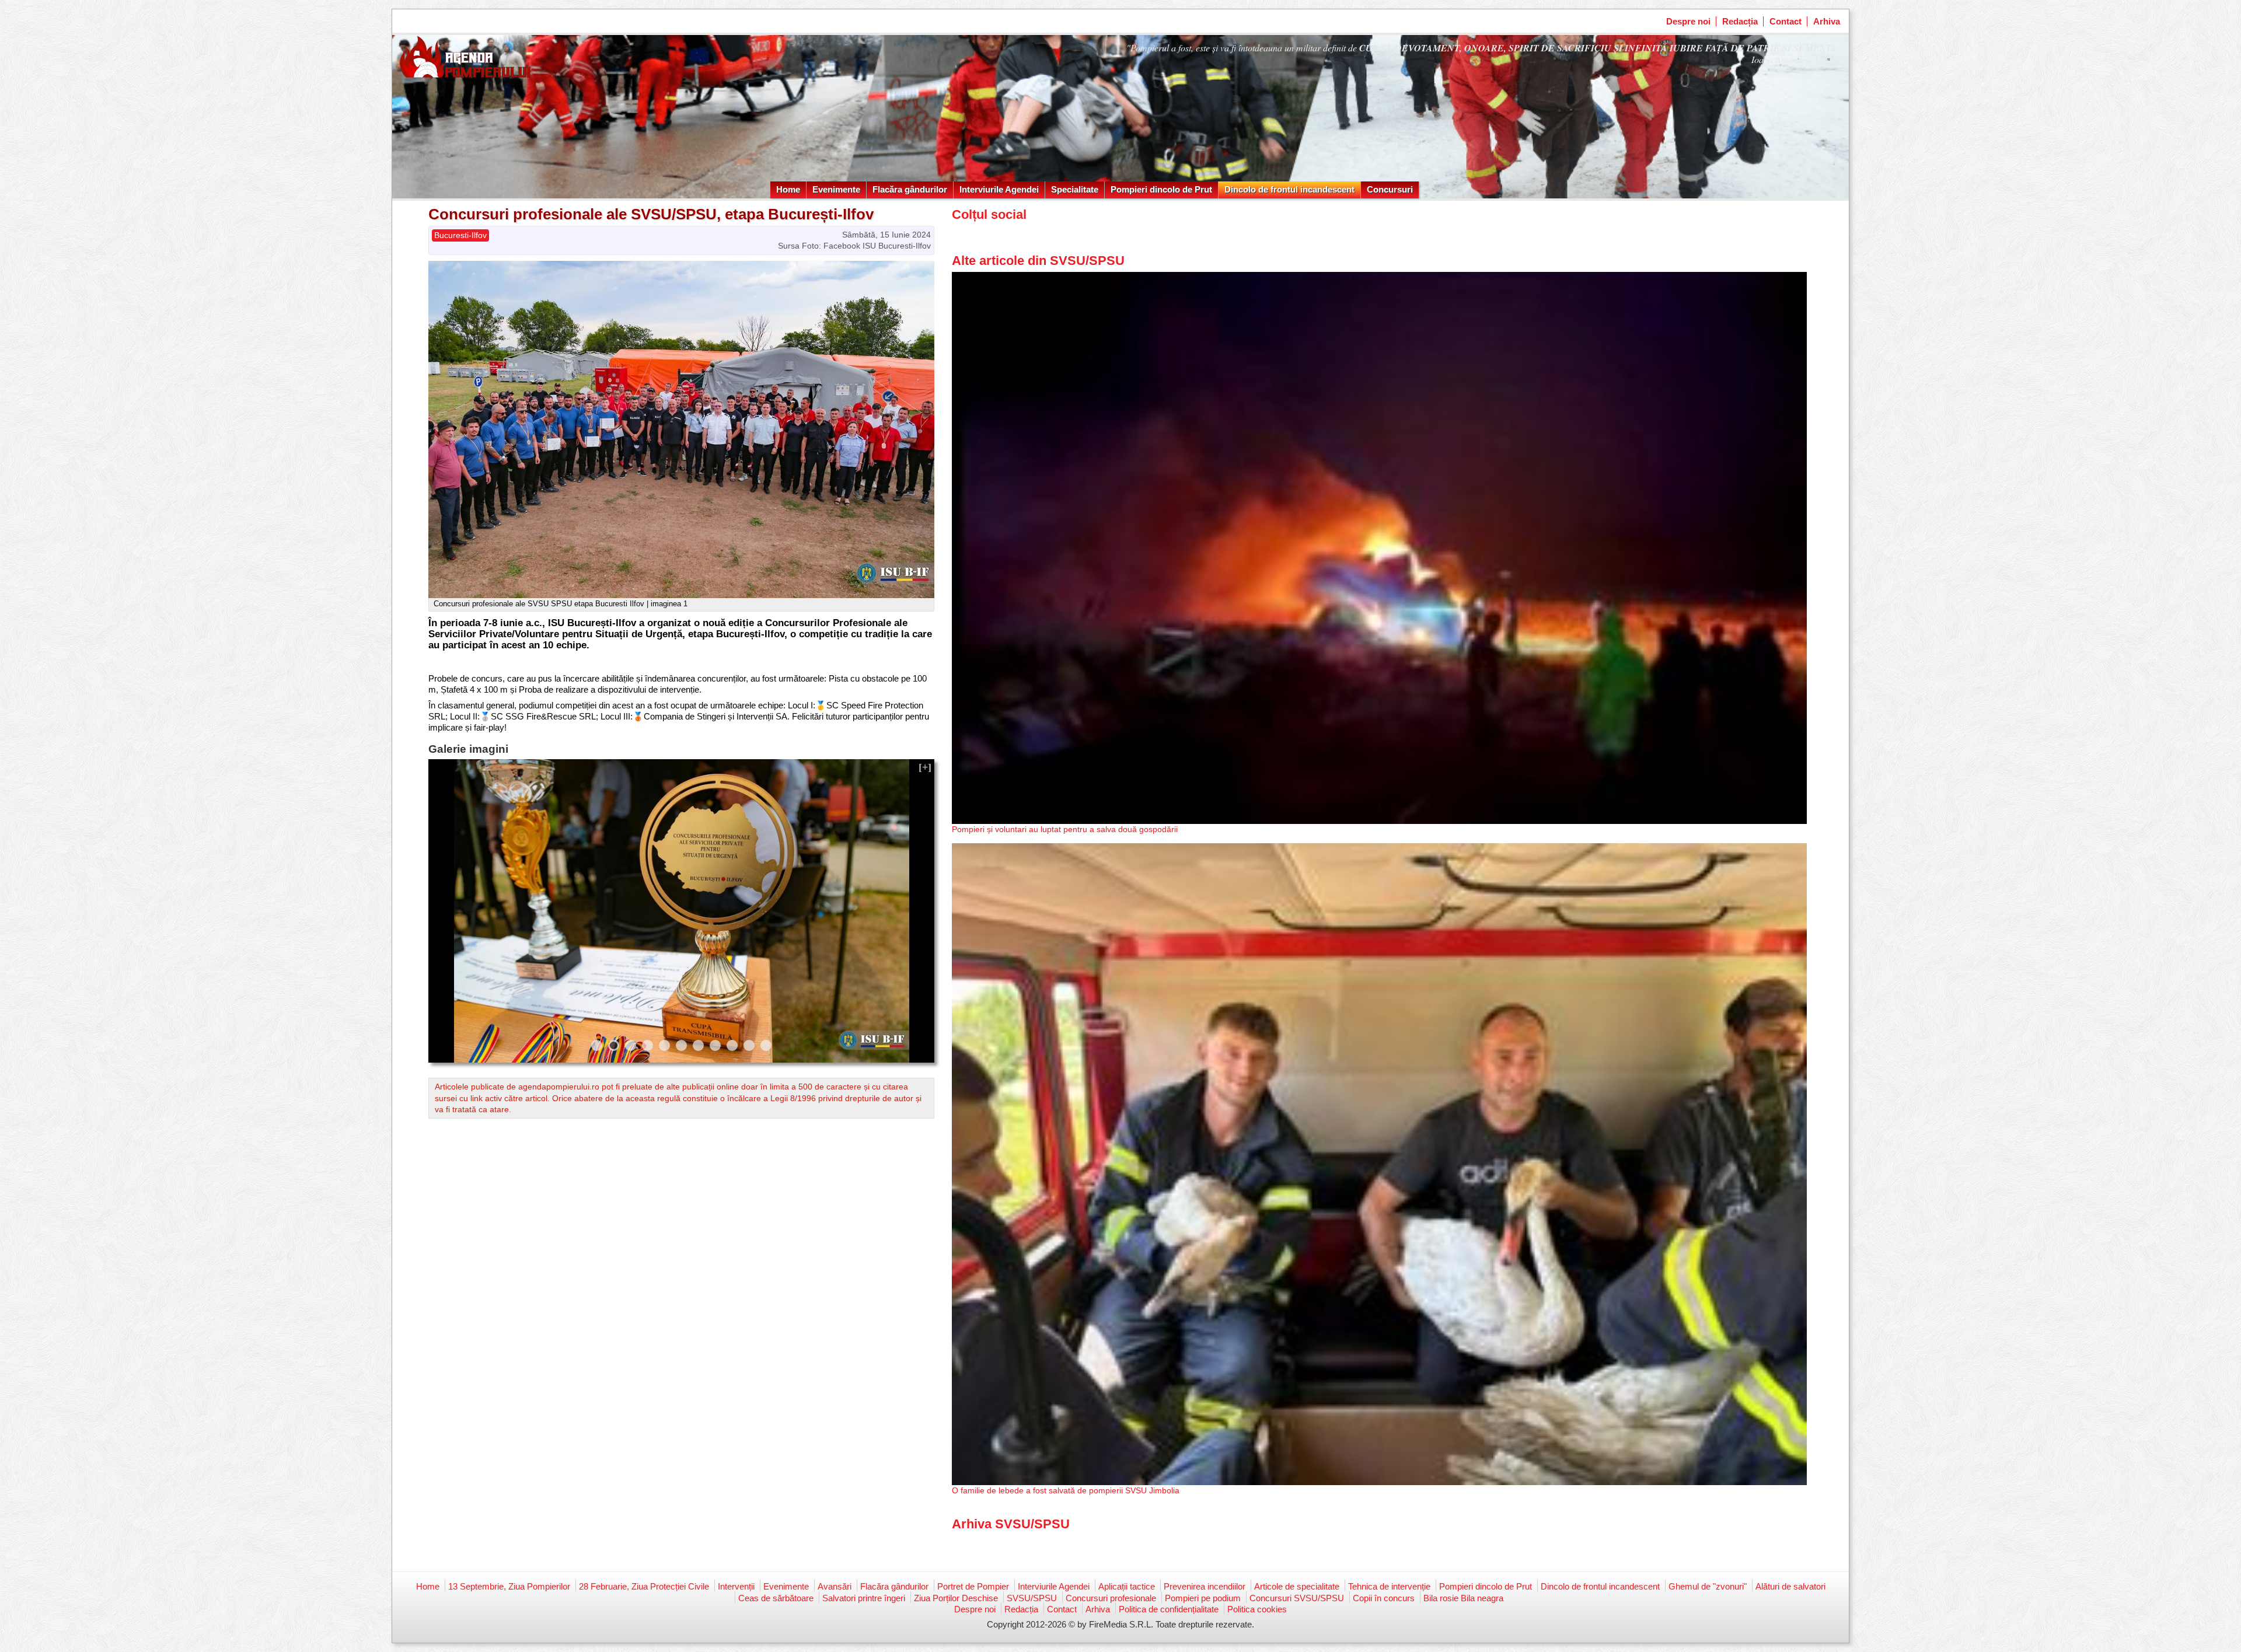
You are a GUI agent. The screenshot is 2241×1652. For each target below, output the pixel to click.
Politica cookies (1257, 1609)
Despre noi (1688, 21)
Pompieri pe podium (1203, 1598)
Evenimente (836, 189)
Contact (1786, 21)
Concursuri (1390, 189)
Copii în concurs (1384, 1598)
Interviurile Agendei (999, 189)
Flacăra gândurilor (910, 189)
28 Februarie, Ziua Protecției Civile (644, 1586)
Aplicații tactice (1127, 1586)
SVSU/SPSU (1032, 1598)
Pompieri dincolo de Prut (1161, 189)
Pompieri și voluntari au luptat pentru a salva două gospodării (1065, 829)
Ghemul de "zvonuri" (1708, 1586)
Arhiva (1827, 21)
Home (788, 189)
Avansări (835, 1586)
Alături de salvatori (1790, 1586)
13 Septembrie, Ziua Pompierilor (509, 1586)
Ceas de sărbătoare (776, 1598)
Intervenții (736, 1586)
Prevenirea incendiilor (1205, 1586)
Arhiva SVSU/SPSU (1011, 1524)
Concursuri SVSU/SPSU (1297, 1598)
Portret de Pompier (973, 1586)
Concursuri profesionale (1111, 1598)
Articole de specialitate (1297, 1586)
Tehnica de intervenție (1389, 1586)
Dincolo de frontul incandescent (1289, 189)
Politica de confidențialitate (1169, 1609)
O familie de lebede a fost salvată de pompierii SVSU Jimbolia (1066, 1490)
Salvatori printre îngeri (864, 1598)
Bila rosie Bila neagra (1463, 1598)
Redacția (1740, 21)
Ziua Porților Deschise (956, 1598)
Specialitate (1075, 189)
